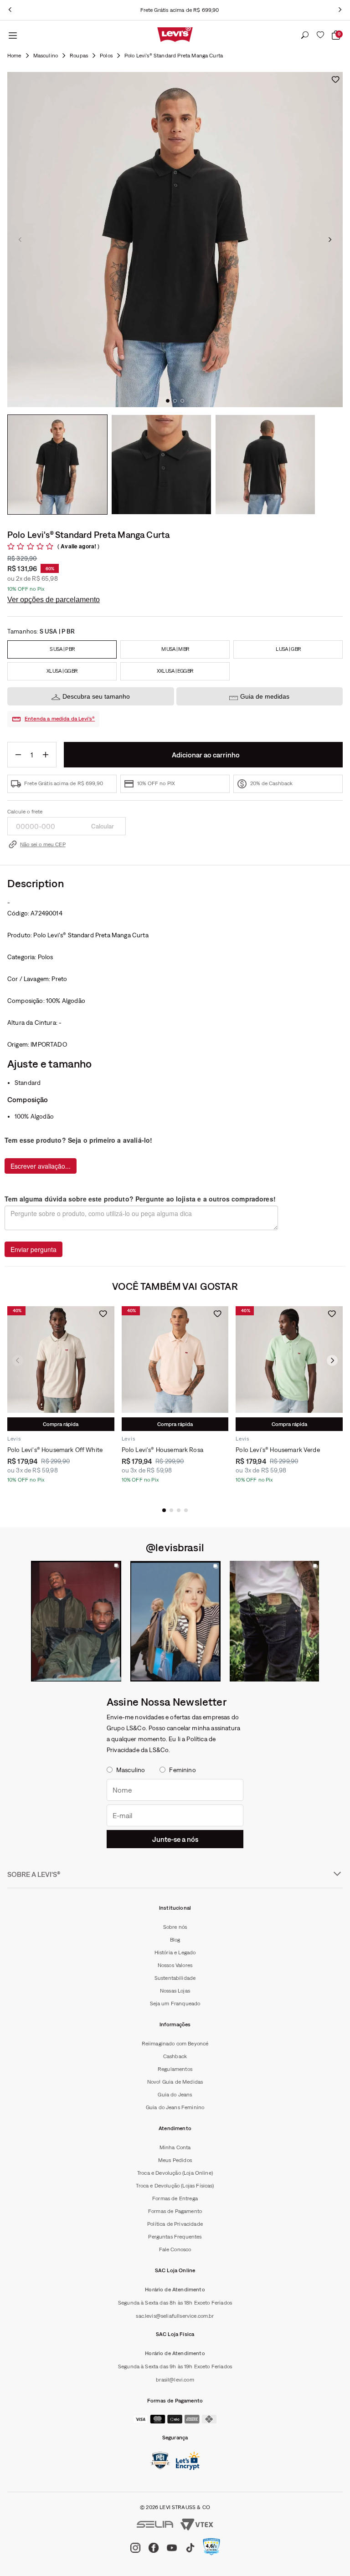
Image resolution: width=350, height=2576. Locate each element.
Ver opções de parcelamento (54, 600)
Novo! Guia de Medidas (175, 2082)
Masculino (46, 56)
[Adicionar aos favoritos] (335, 79)
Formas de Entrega (175, 2198)
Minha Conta (175, 2147)
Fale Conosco (175, 2249)
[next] (340, 10)
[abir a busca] (305, 36)
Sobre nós (175, 1927)
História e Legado (175, 1952)
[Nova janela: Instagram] (76, 1621)
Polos (106, 56)
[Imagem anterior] (20, 240)
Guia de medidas (265, 696)
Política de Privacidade (175, 2224)
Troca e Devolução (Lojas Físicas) (175, 2186)
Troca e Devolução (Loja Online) (175, 2173)
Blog (175, 1940)
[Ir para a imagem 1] (168, 401)
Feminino (182, 1770)
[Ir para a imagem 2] (175, 401)
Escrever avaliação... (41, 1166)
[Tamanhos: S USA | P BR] (62, 649)
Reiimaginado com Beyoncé (175, 2044)
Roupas (79, 56)
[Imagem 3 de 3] (265, 465)
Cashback (175, 2056)
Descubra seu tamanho (96, 696)
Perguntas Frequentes (175, 2237)
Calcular (103, 826)
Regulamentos (175, 2069)
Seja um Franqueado (175, 2004)
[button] (164, 1510)
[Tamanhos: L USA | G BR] (288, 649)
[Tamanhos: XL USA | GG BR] (62, 671)
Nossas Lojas (175, 1991)
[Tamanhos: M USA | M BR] (175, 649)
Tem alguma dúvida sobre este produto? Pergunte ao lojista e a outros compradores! (140, 1199)
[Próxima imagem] (330, 240)
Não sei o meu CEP (43, 844)
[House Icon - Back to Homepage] (14, 56)
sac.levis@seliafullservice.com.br (175, 2316)
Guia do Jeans (175, 2095)
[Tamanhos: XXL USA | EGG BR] (175, 671)
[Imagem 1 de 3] (57, 465)
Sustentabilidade (175, 1978)
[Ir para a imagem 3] (182, 401)
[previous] (10, 10)
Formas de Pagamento (175, 2211)
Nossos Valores (175, 1965)
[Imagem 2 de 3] (161, 465)
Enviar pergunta (33, 1249)
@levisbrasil (175, 1547)
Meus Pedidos (175, 2160)
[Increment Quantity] (46, 755)
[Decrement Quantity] (18, 755)
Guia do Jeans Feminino (175, 2107)
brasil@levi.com (175, 2380)
